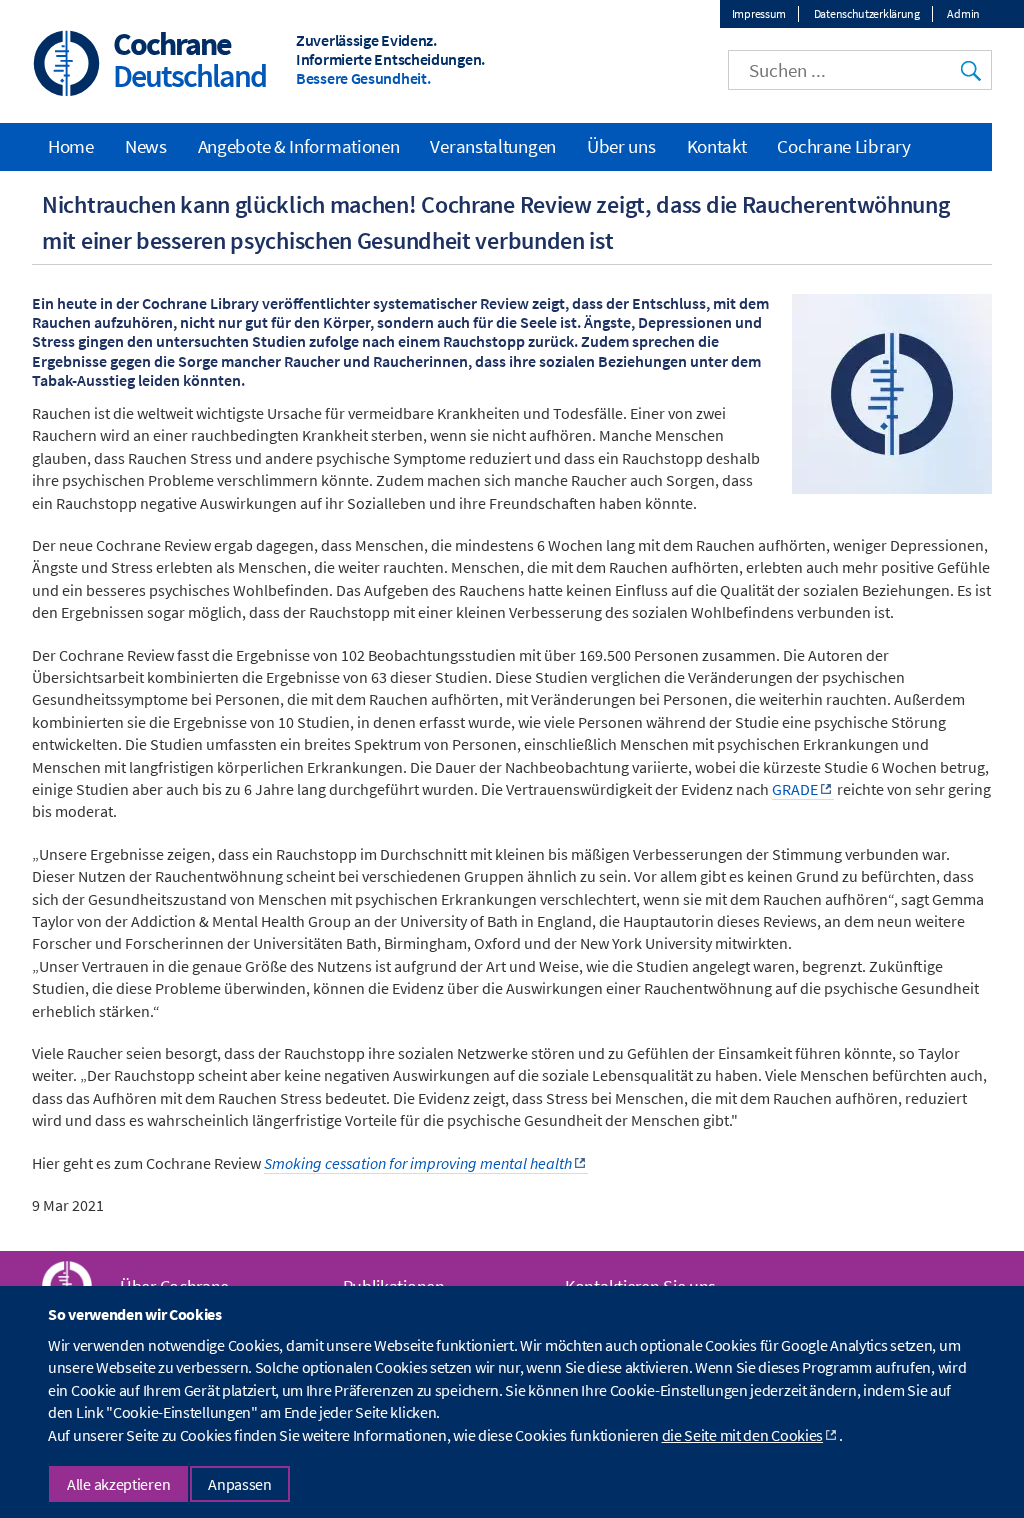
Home (71, 146)
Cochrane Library (843, 146)
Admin (963, 13)
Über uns (621, 146)
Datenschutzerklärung (867, 13)
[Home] (67, 65)
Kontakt (717, 146)
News (146, 146)
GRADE (795, 789)
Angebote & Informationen (299, 146)
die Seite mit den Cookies (743, 1435)
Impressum (759, 13)
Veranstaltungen (493, 146)
